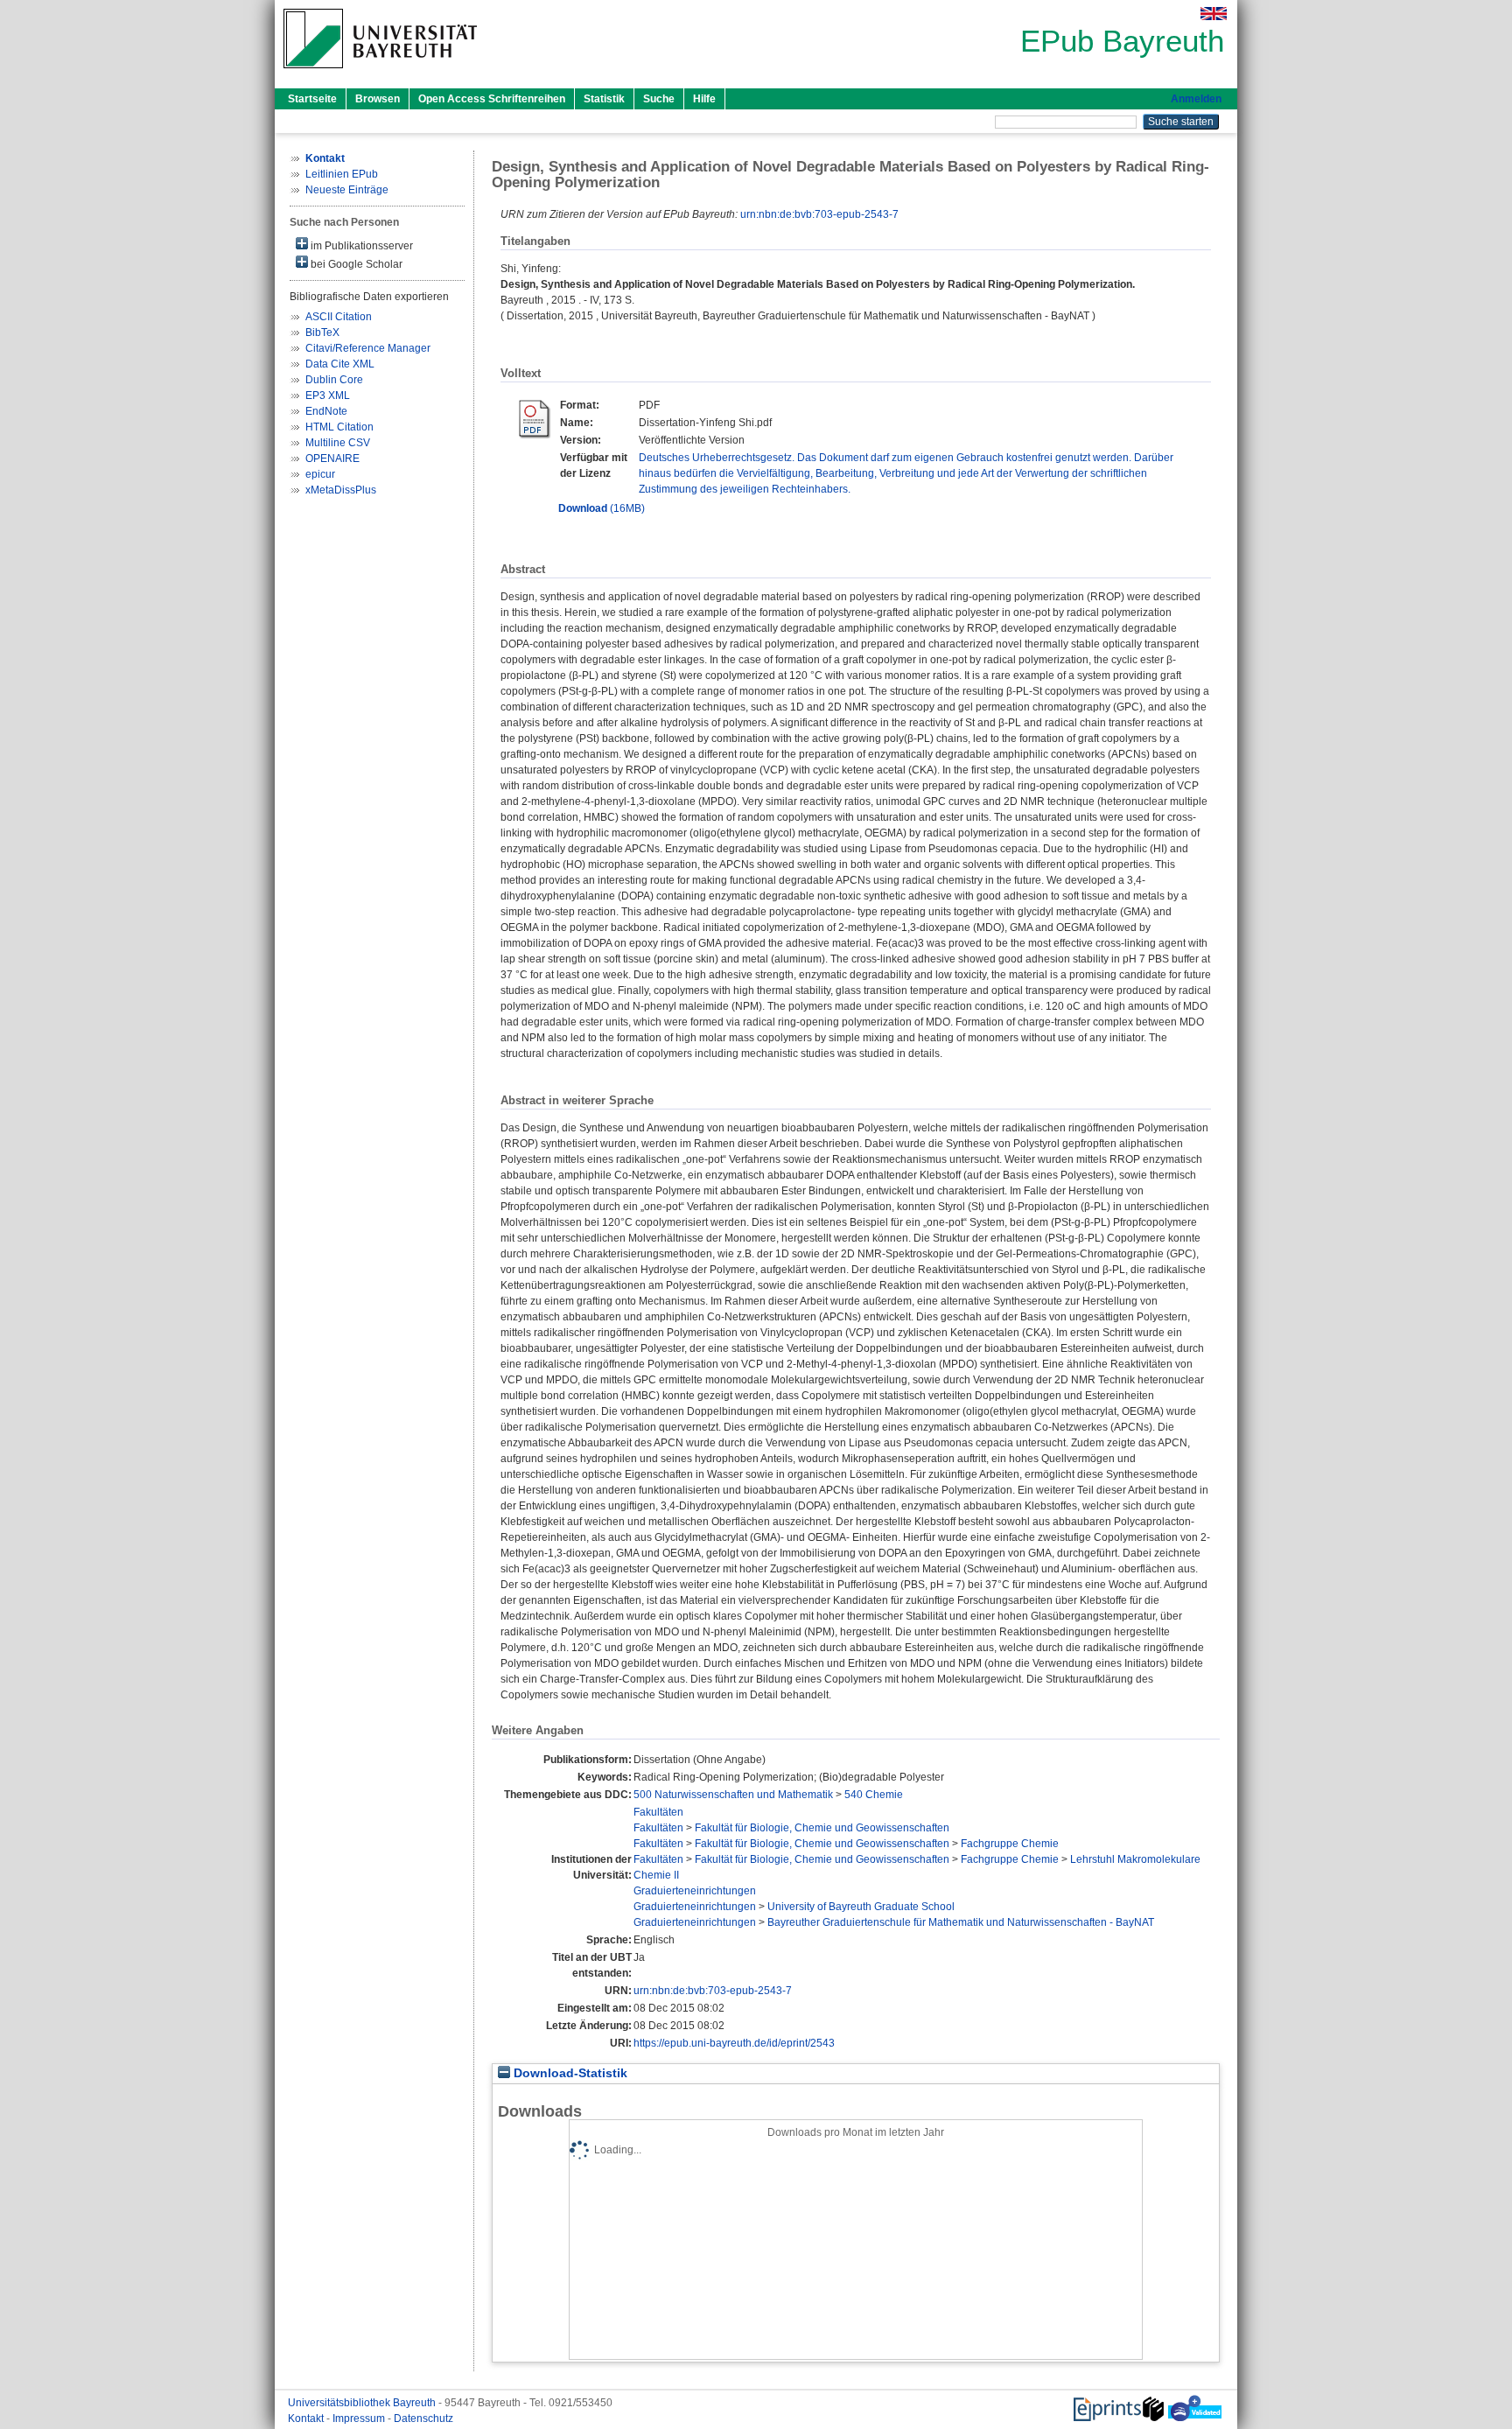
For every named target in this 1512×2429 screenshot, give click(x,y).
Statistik (604, 99)
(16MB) (602, 508)
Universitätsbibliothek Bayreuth (363, 2403)
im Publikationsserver (360, 246)
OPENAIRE (332, 458)
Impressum (360, 2418)
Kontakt (307, 2418)
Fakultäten (658, 1812)
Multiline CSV (338, 443)
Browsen (378, 99)
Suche (659, 99)
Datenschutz (423, 2418)
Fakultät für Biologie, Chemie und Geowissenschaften (822, 1828)
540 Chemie (874, 1795)
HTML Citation (339, 427)
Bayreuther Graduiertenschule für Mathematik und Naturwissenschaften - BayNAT (961, 1922)
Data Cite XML (340, 364)
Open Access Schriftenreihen (492, 99)
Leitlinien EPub (342, 174)
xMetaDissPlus (341, 490)
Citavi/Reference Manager (368, 348)
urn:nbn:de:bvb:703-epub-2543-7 (819, 214)
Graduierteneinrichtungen (695, 1891)
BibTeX (322, 332)
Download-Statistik (569, 2073)
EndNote (326, 411)
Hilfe (704, 99)
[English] (1214, 14)
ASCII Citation (339, 317)
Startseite (312, 99)
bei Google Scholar (355, 264)
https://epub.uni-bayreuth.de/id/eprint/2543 (734, 2043)
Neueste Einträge (347, 190)
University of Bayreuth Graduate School (861, 1907)
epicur (320, 474)
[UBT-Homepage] (380, 73)
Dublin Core (334, 380)
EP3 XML (328, 395)
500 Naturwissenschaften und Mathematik (733, 1795)
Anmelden (1196, 99)
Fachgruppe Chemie (1010, 1844)
